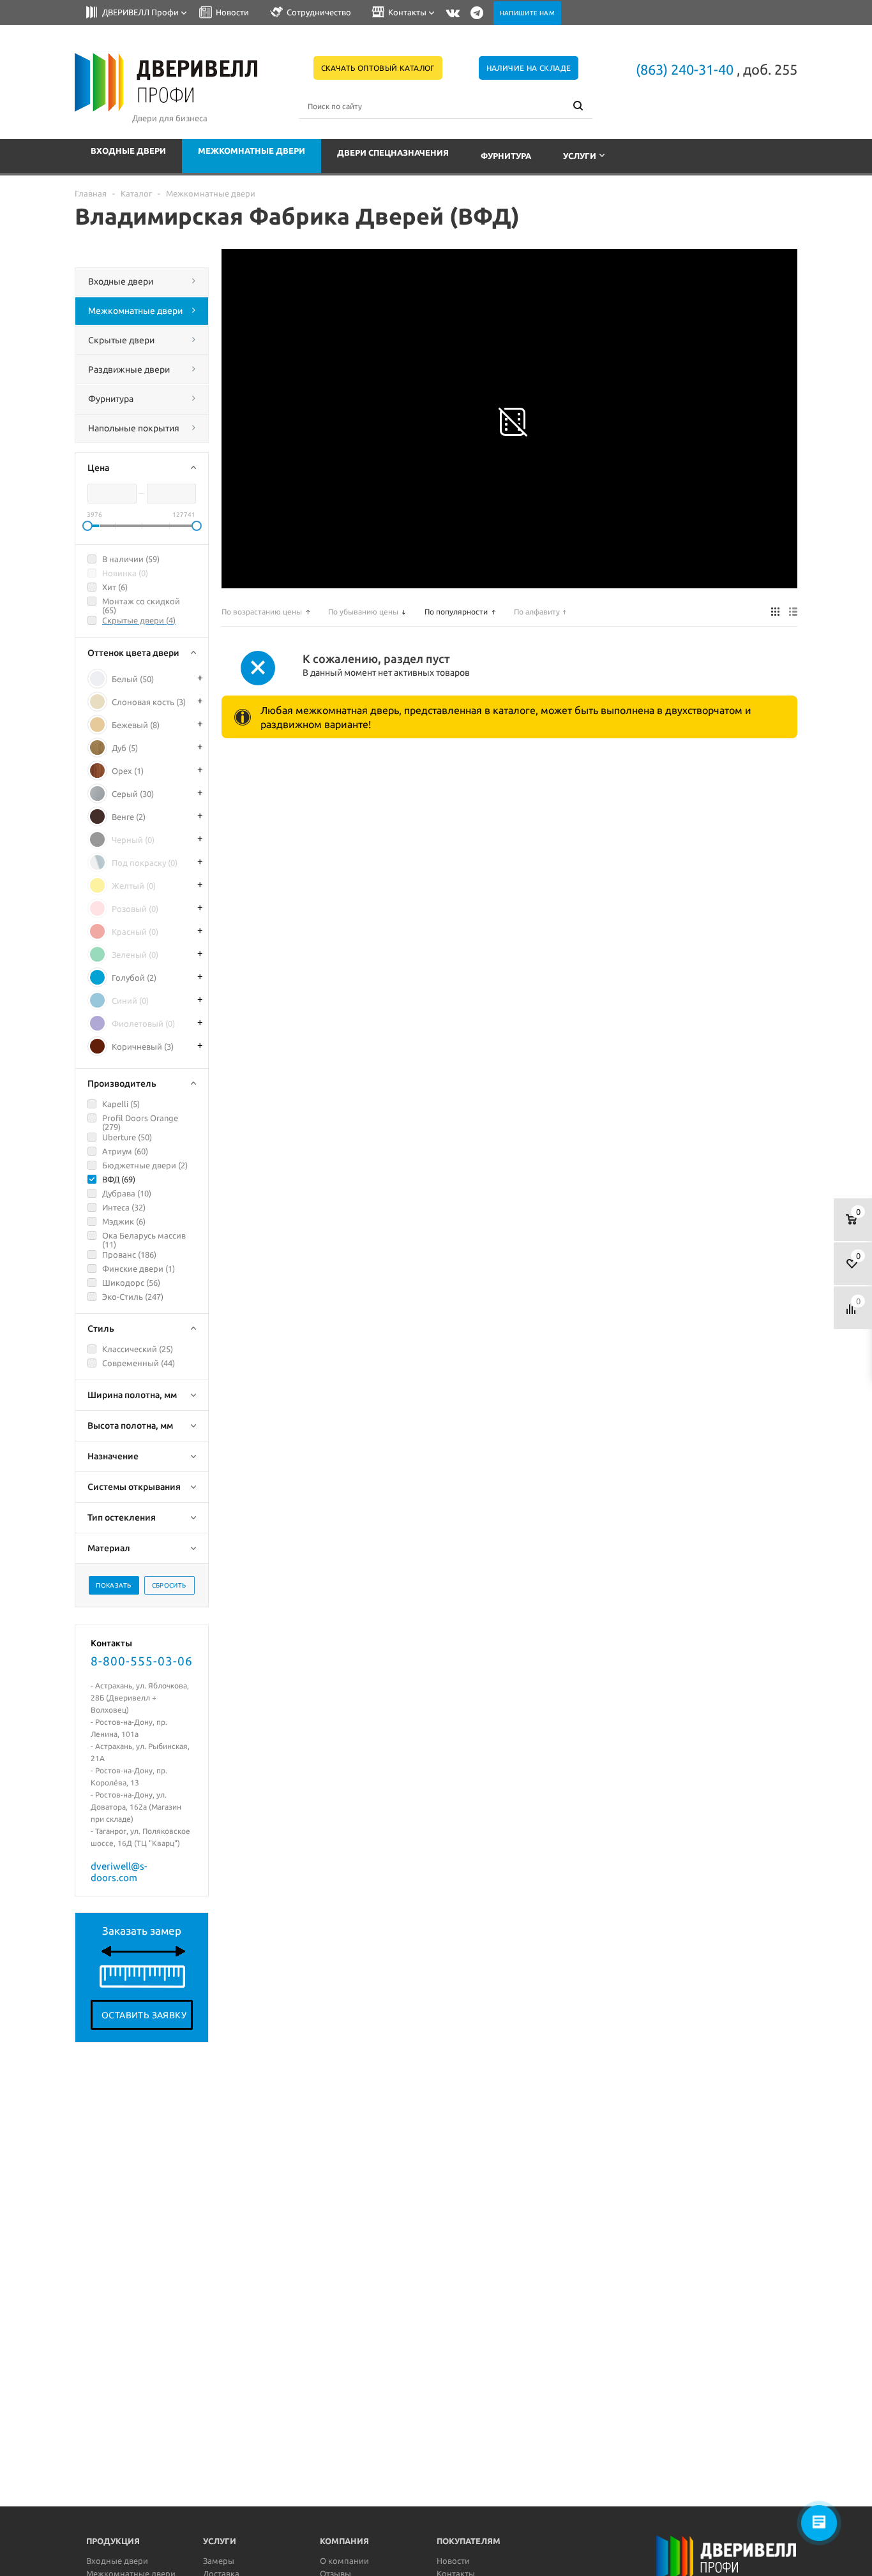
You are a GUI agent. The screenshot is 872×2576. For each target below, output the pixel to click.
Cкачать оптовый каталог (378, 68)
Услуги (580, 156)
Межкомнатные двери (252, 151)
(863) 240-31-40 (685, 69)
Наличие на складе (529, 68)
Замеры (219, 2561)
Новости (453, 2561)
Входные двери (128, 151)
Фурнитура (506, 156)
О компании (344, 2561)
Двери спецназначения (393, 153)
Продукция (113, 2541)
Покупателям (469, 2541)
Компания (344, 2541)
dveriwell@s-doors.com (119, 1872)
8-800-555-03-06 (142, 1661)
